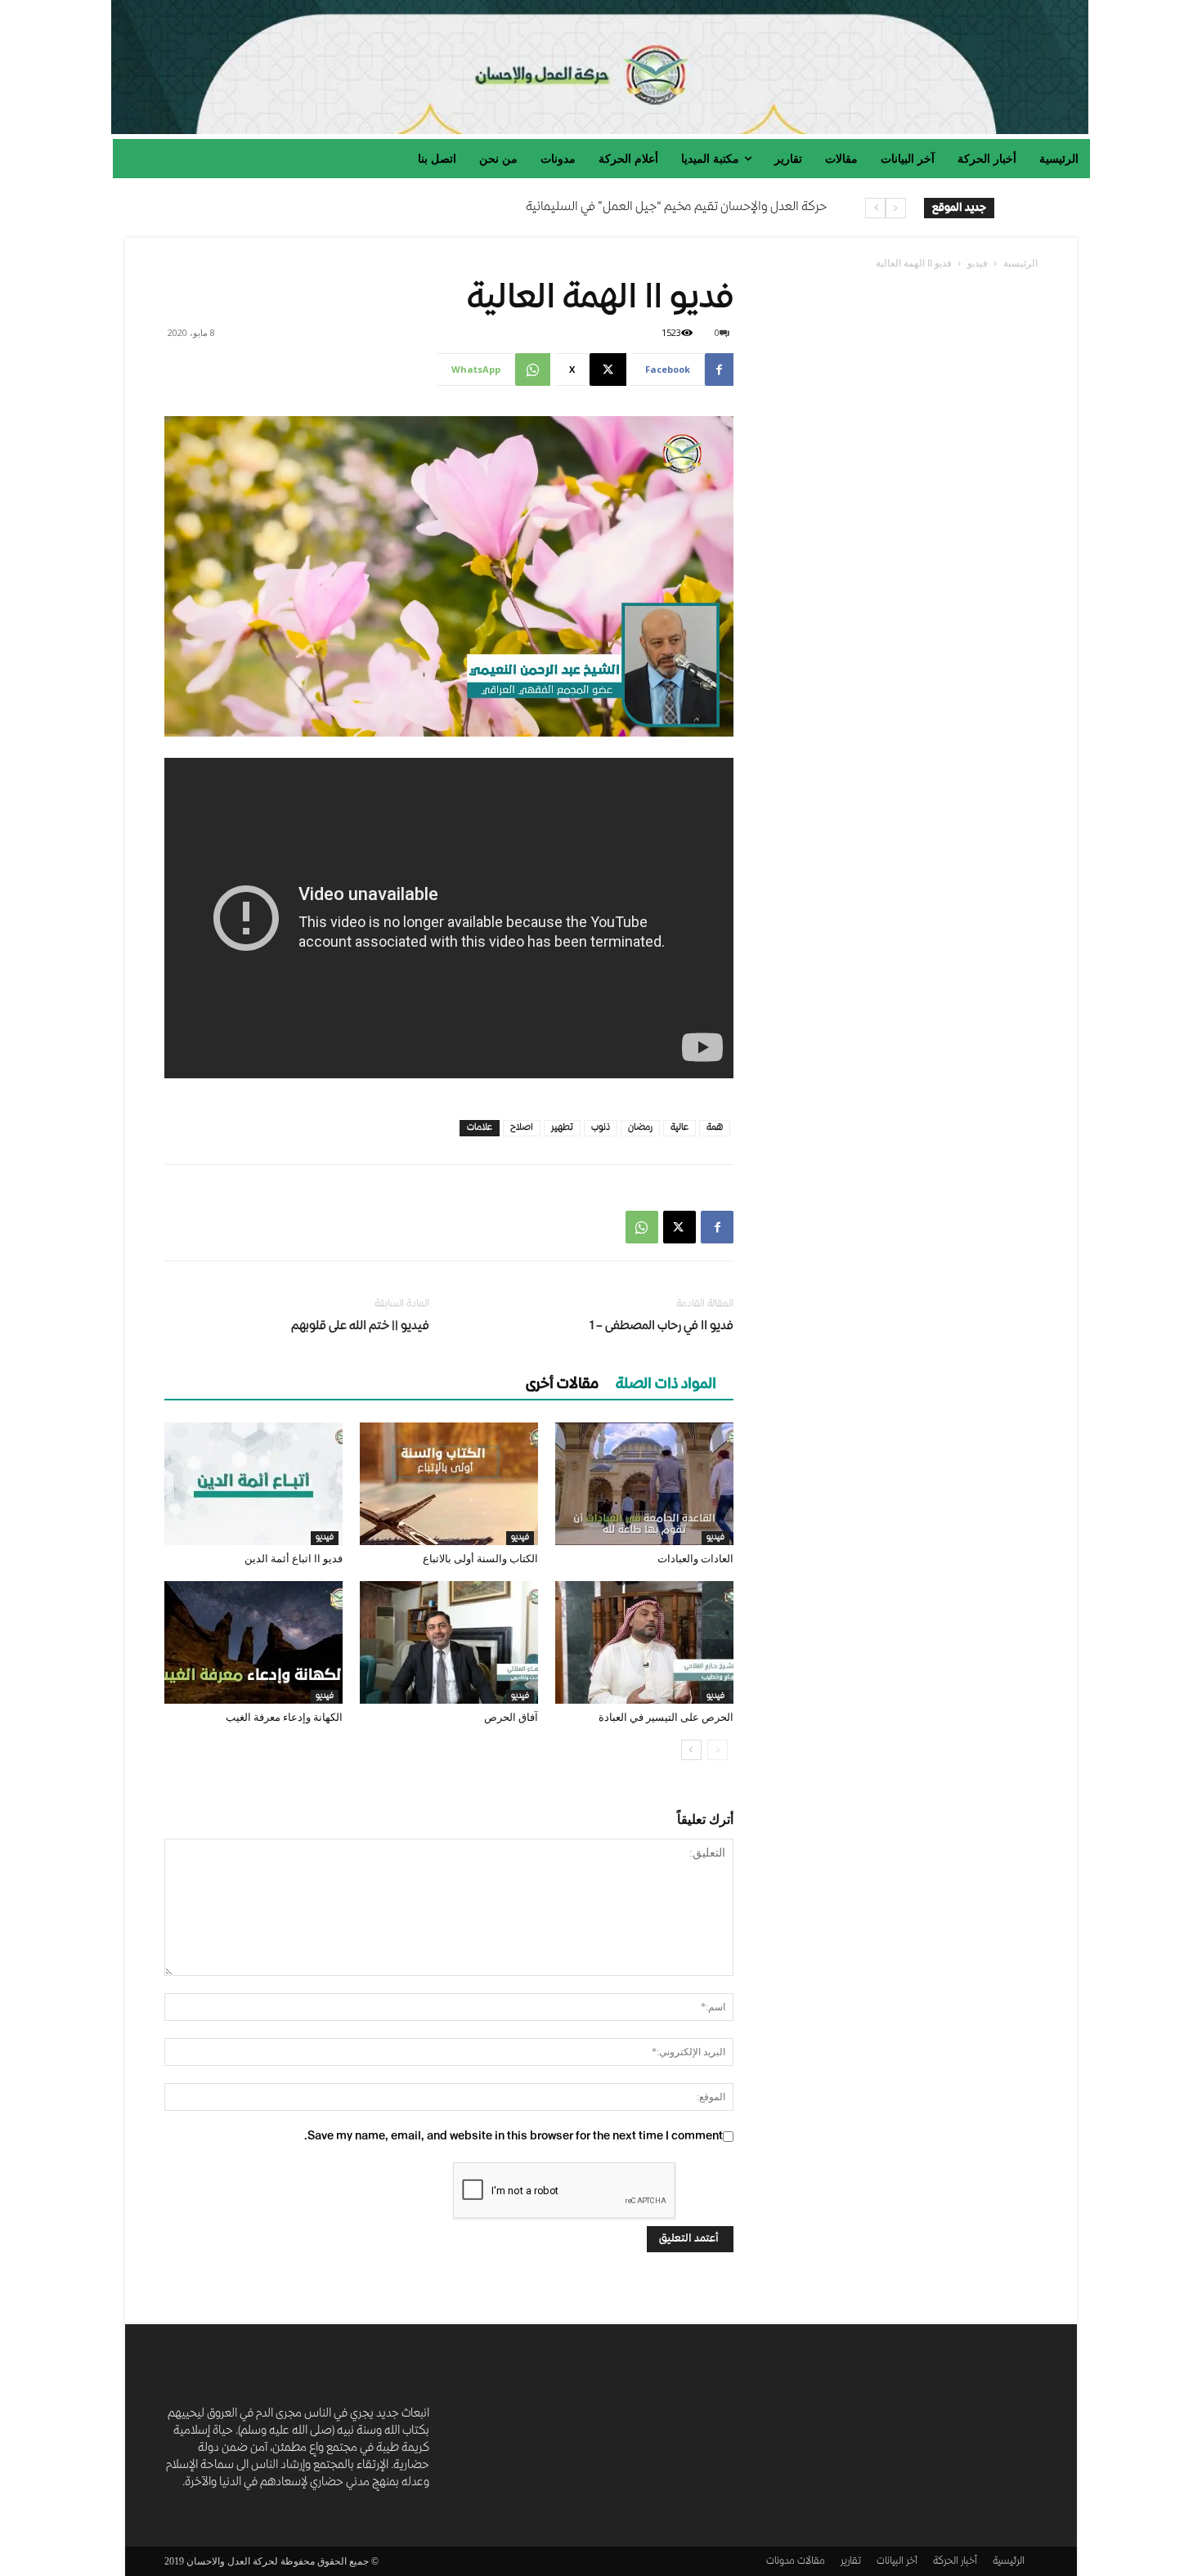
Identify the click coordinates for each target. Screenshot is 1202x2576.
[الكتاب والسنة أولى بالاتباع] (449, 1484)
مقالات (811, 2562)
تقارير (851, 2562)
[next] (875, 208)
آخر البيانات (897, 2562)
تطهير (562, 1128)
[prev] (896, 208)
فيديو (978, 263)
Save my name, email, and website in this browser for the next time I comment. (514, 2137)
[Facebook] (717, 1227)
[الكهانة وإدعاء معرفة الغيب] (253, 1642)
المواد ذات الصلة (666, 1385)
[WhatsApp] (642, 1227)
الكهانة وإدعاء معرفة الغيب (284, 1717)
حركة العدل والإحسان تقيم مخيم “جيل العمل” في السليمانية (676, 208)
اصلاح (522, 1128)
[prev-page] (718, 1750)
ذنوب (601, 1128)
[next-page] (691, 1750)
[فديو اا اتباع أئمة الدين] (253, 1484)
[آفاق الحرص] (449, 1642)
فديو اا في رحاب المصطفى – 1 (662, 1327)
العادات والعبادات (695, 1559)
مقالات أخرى (562, 1385)
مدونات (780, 2562)
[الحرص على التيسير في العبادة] (644, 1642)
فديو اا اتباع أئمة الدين (294, 1559)
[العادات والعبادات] (644, 1484)
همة (715, 1128)
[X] (679, 1227)
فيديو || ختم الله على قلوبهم (360, 1327)
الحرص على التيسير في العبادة (666, 1717)
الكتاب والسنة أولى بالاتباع (480, 1559)
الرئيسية (1020, 263)
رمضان (640, 1128)
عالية (679, 1128)
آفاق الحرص (511, 1717)
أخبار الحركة (955, 2562)
